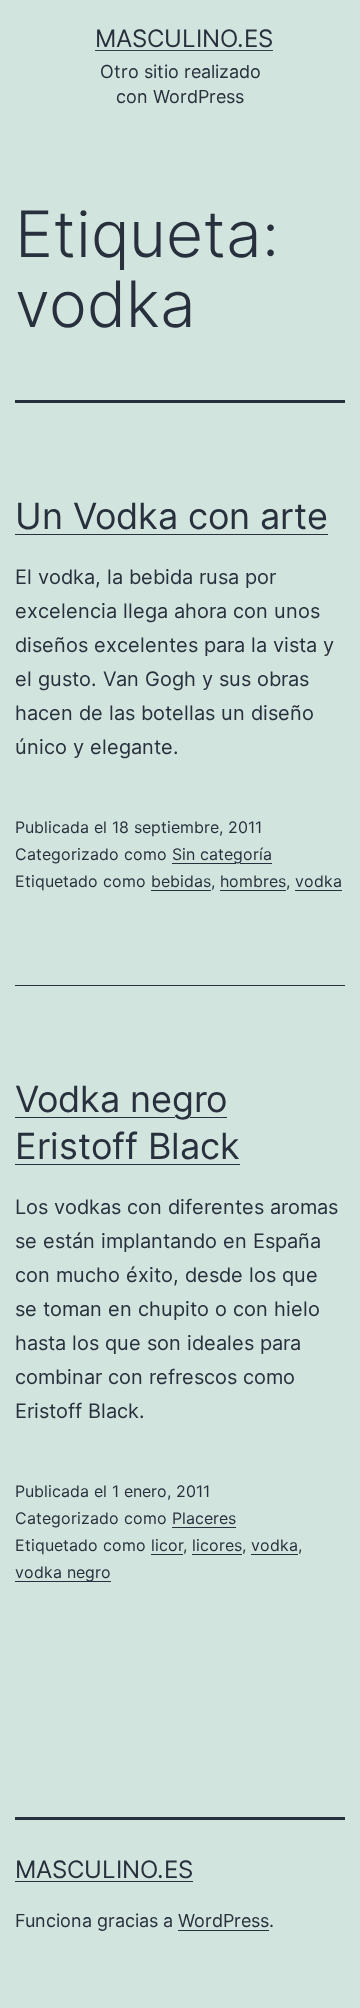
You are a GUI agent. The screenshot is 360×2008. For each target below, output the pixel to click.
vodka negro (63, 1572)
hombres (253, 881)
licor (167, 1545)
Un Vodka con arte (171, 516)
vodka (318, 881)
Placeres (204, 1518)
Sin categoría (222, 854)
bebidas (181, 881)
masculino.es (184, 38)
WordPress (223, 1920)
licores (217, 1545)
